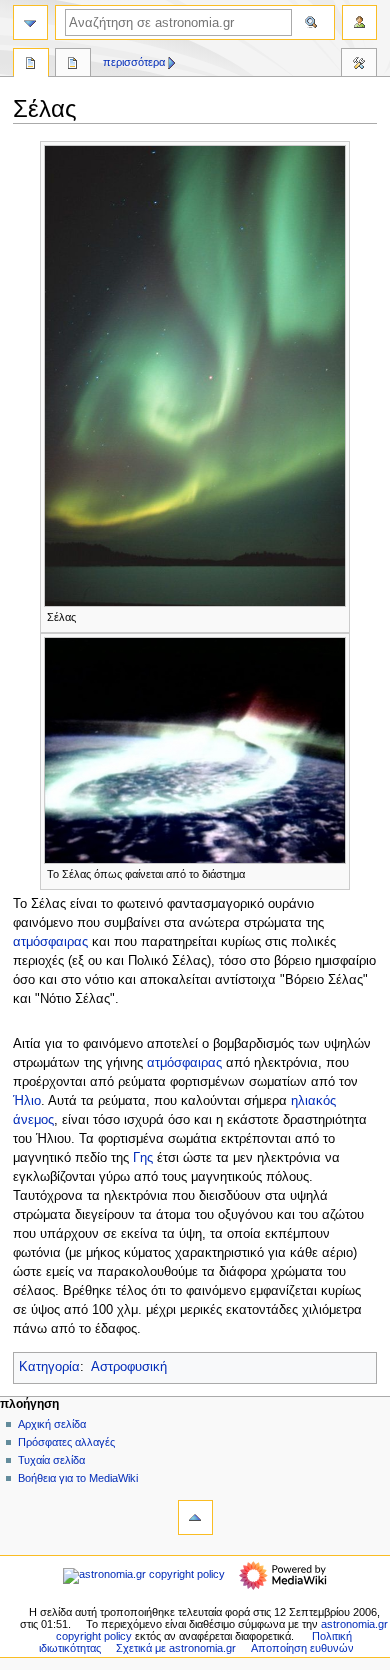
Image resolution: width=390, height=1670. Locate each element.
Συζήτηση (73, 65)
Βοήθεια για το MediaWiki (78, 1478)
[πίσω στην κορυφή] (195, 1517)
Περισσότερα (134, 62)
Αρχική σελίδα (52, 1424)
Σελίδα (31, 65)
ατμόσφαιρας (50, 942)
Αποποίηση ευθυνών (302, 1648)
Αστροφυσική (129, 1367)
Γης (143, 1158)
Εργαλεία (359, 65)
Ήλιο (27, 1101)
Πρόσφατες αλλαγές (66, 1442)
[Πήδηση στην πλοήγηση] (30, 22)
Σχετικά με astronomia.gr (176, 1648)
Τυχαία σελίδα (51, 1460)
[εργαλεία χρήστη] (359, 22)
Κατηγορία (49, 1367)
